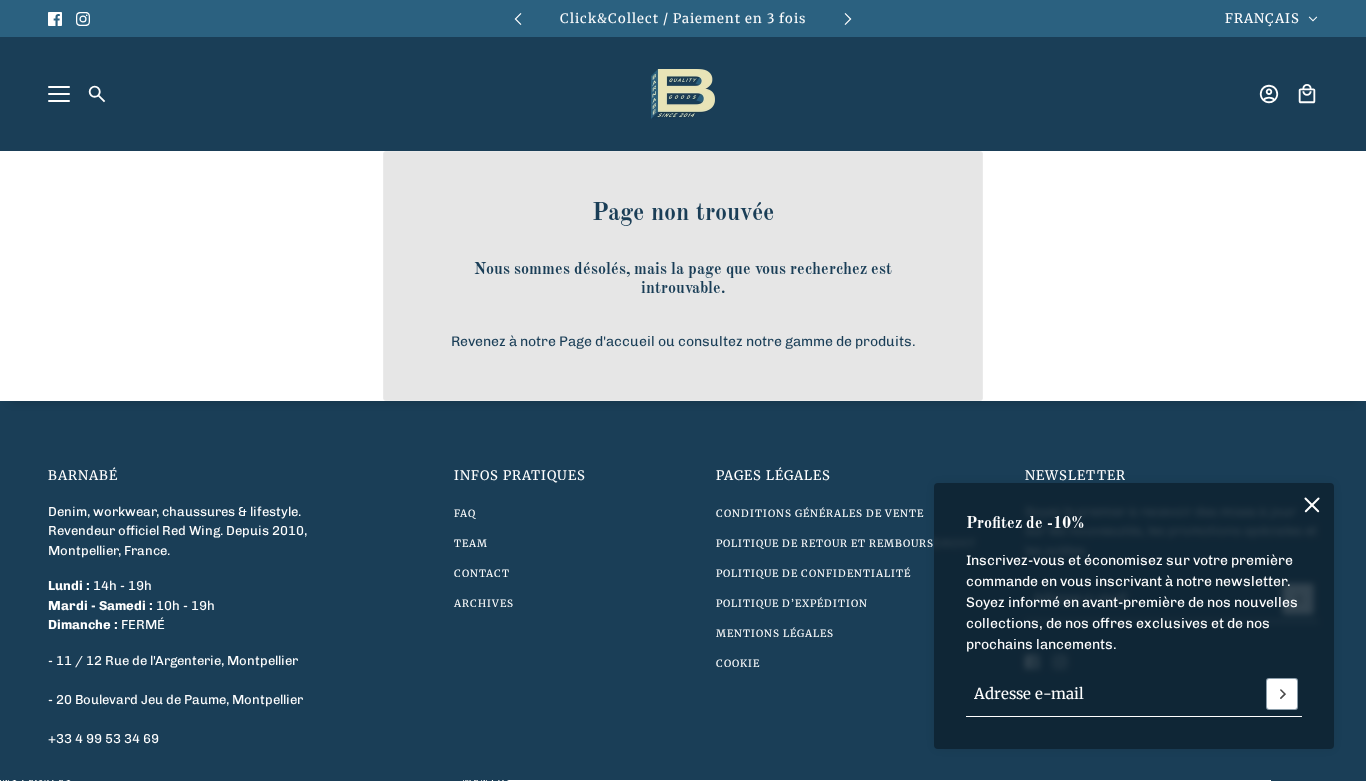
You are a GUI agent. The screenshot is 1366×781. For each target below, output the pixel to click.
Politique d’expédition (792, 603)
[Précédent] (518, 18)
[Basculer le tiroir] (59, 94)
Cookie (738, 663)
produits (883, 341)
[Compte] (1269, 94)
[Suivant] (848, 18)
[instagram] (83, 19)
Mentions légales (775, 633)
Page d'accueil (607, 341)
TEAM (471, 543)
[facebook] (55, 19)
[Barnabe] (683, 94)
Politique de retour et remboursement (846, 543)
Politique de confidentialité (813, 573)
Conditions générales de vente (820, 513)
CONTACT (482, 573)
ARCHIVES (484, 603)
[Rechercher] (97, 94)
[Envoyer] (1282, 694)
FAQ (465, 513)
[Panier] (1307, 94)
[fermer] (1312, 505)
